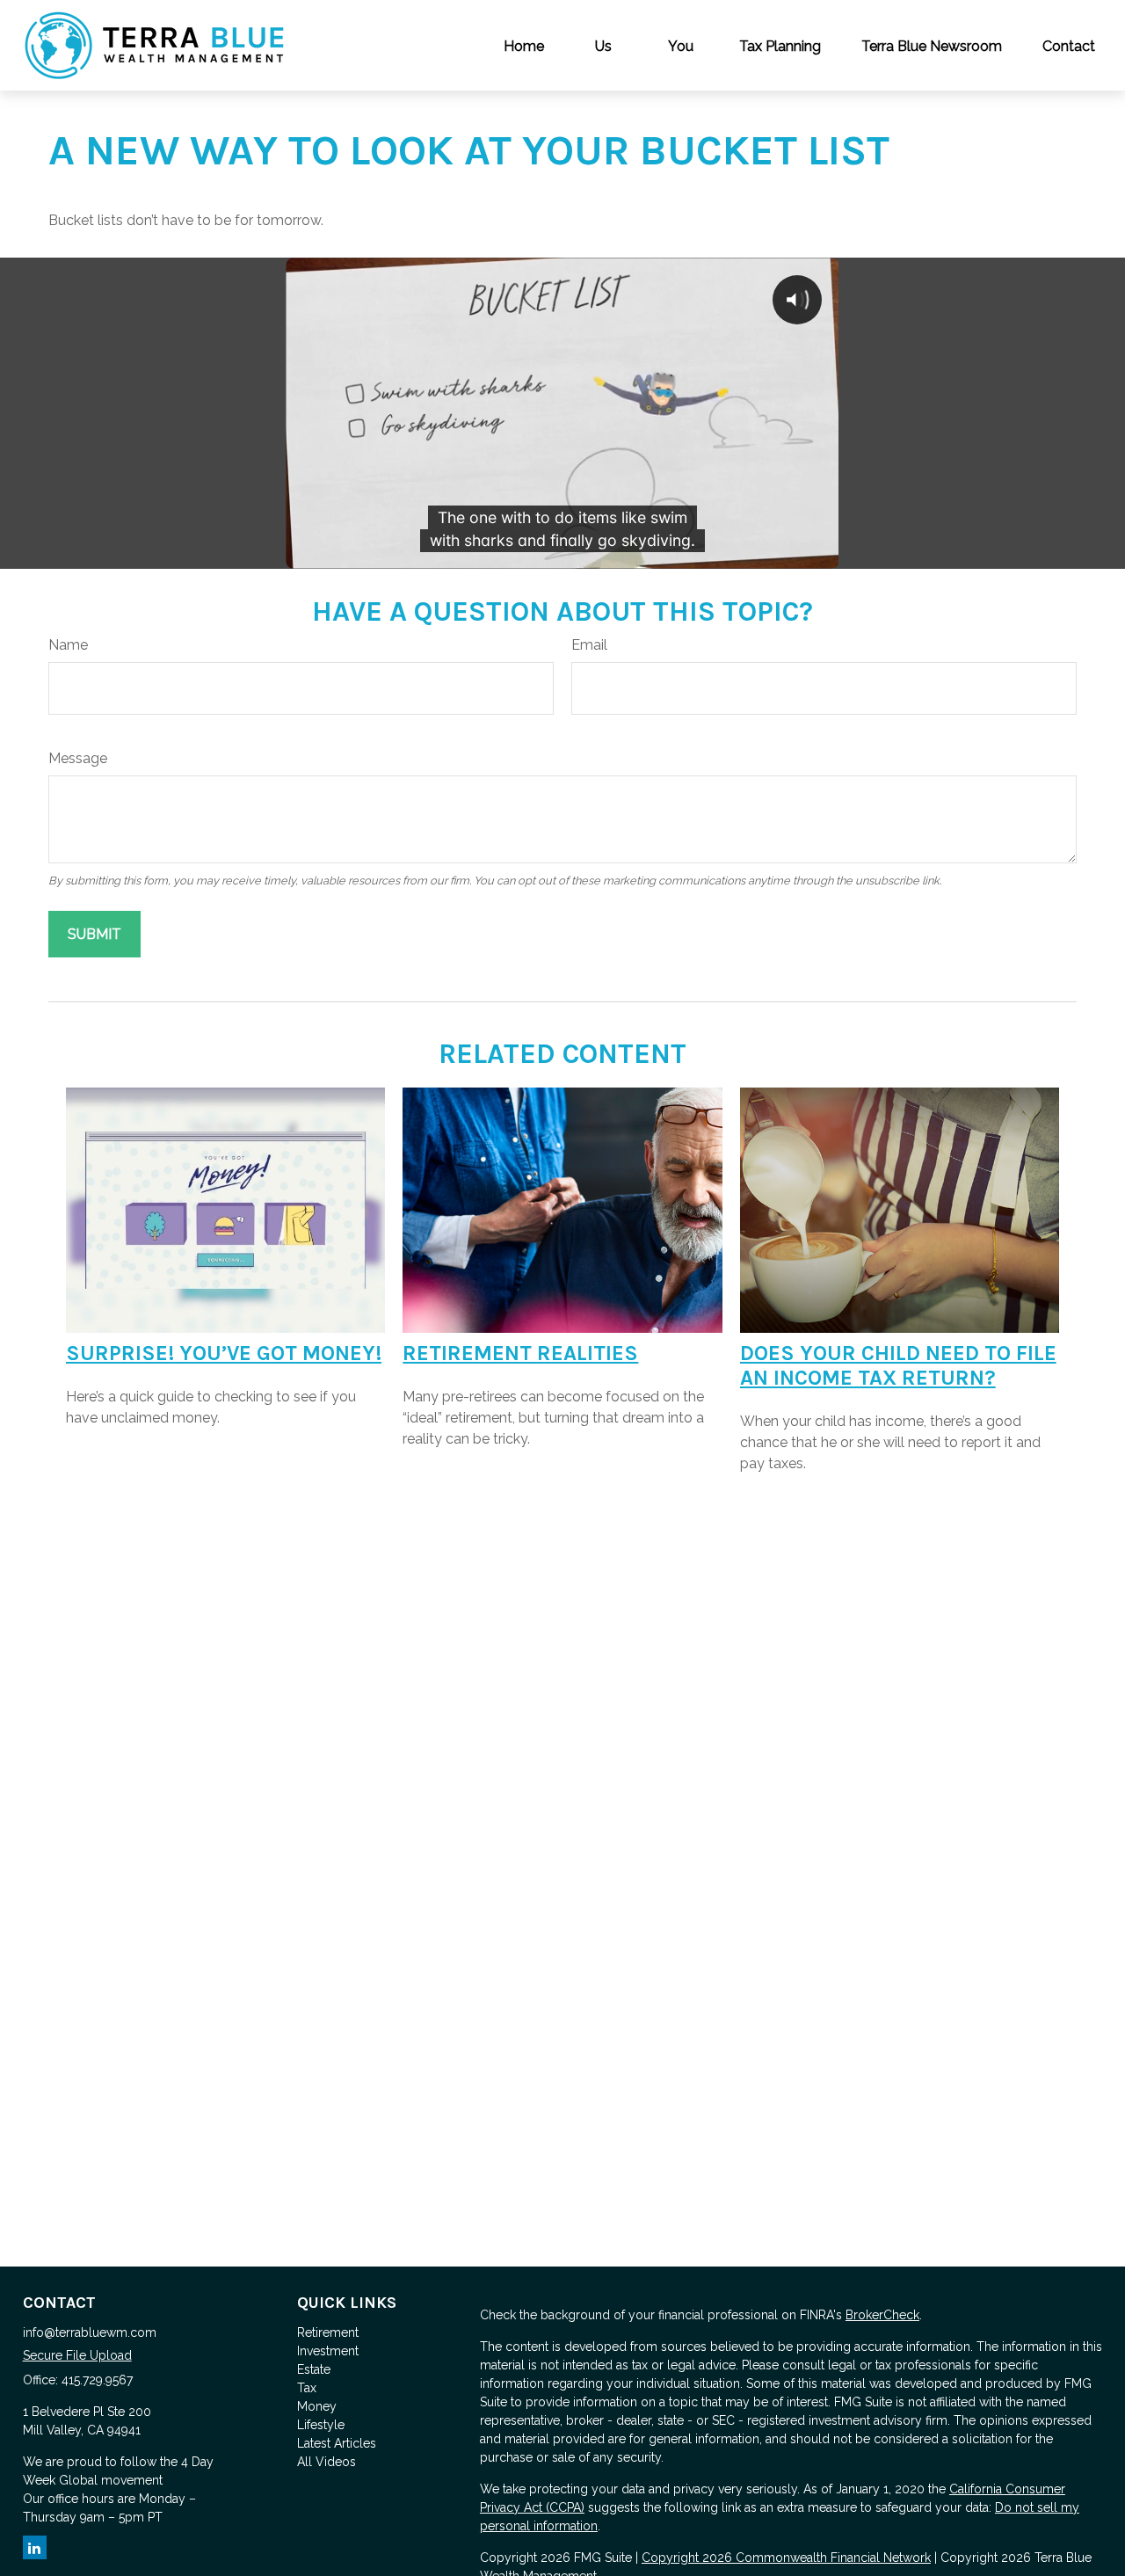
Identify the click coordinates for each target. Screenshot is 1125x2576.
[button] (524, 45)
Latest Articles (337, 2443)
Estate (314, 2369)
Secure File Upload (77, 2355)
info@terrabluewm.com (90, 2332)
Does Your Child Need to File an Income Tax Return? (898, 1365)
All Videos (327, 2462)
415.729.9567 (97, 2380)
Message (78, 758)
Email (589, 645)
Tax (307, 2388)
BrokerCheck (882, 2315)
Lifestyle (321, 2425)
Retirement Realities (520, 1353)
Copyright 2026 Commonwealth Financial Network (786, 2558)
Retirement (328, 2332)
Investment (328, 2351)
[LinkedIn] (35, 2547)
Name (68, 645)
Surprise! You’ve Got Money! (224, 1353)
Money (317, 2406)
